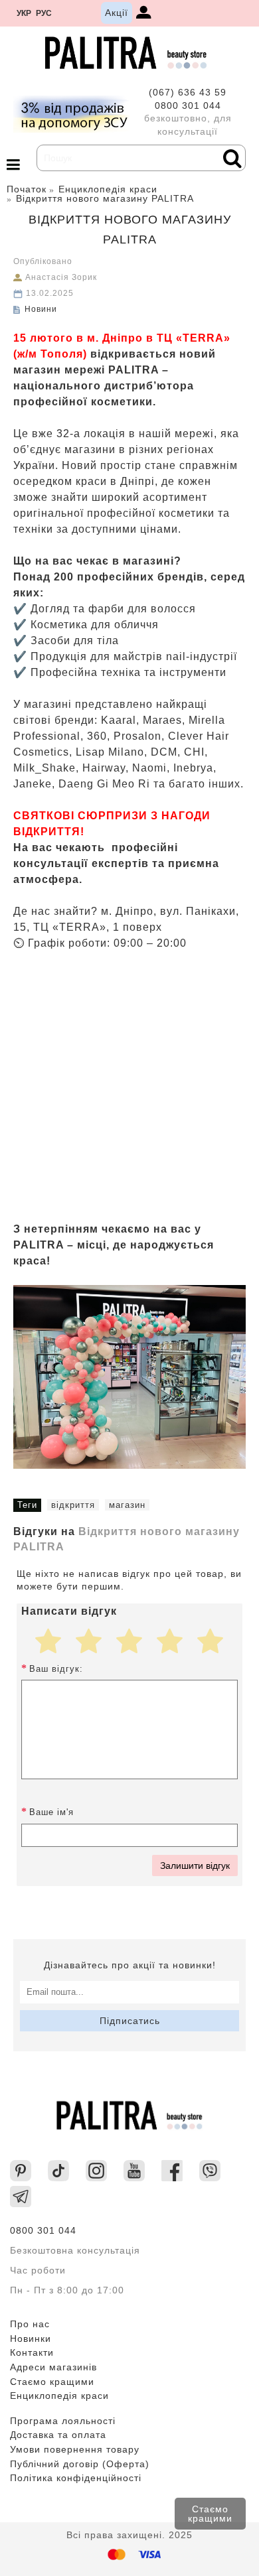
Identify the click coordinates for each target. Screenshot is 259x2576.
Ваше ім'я (51, 1812)
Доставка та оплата (58, 2435)
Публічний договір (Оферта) (80, 2464)
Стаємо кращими (210, 2514)
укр (24, 13)
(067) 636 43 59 (188, 92)
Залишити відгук (195, 1865)
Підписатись (130, 2021)
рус (44, 13)
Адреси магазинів (53, 2367)
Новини (41, 309)
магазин (127, 1505)
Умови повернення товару (75, 2449)
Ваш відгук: (56, 1669)
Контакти (32, 2352)
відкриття (73, 1505)
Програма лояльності (63, 2421)
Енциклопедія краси (59, 2396)
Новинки (31, 2339)
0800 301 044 (188, 105)
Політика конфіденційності (76, 2478)
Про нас (30, 2324)
